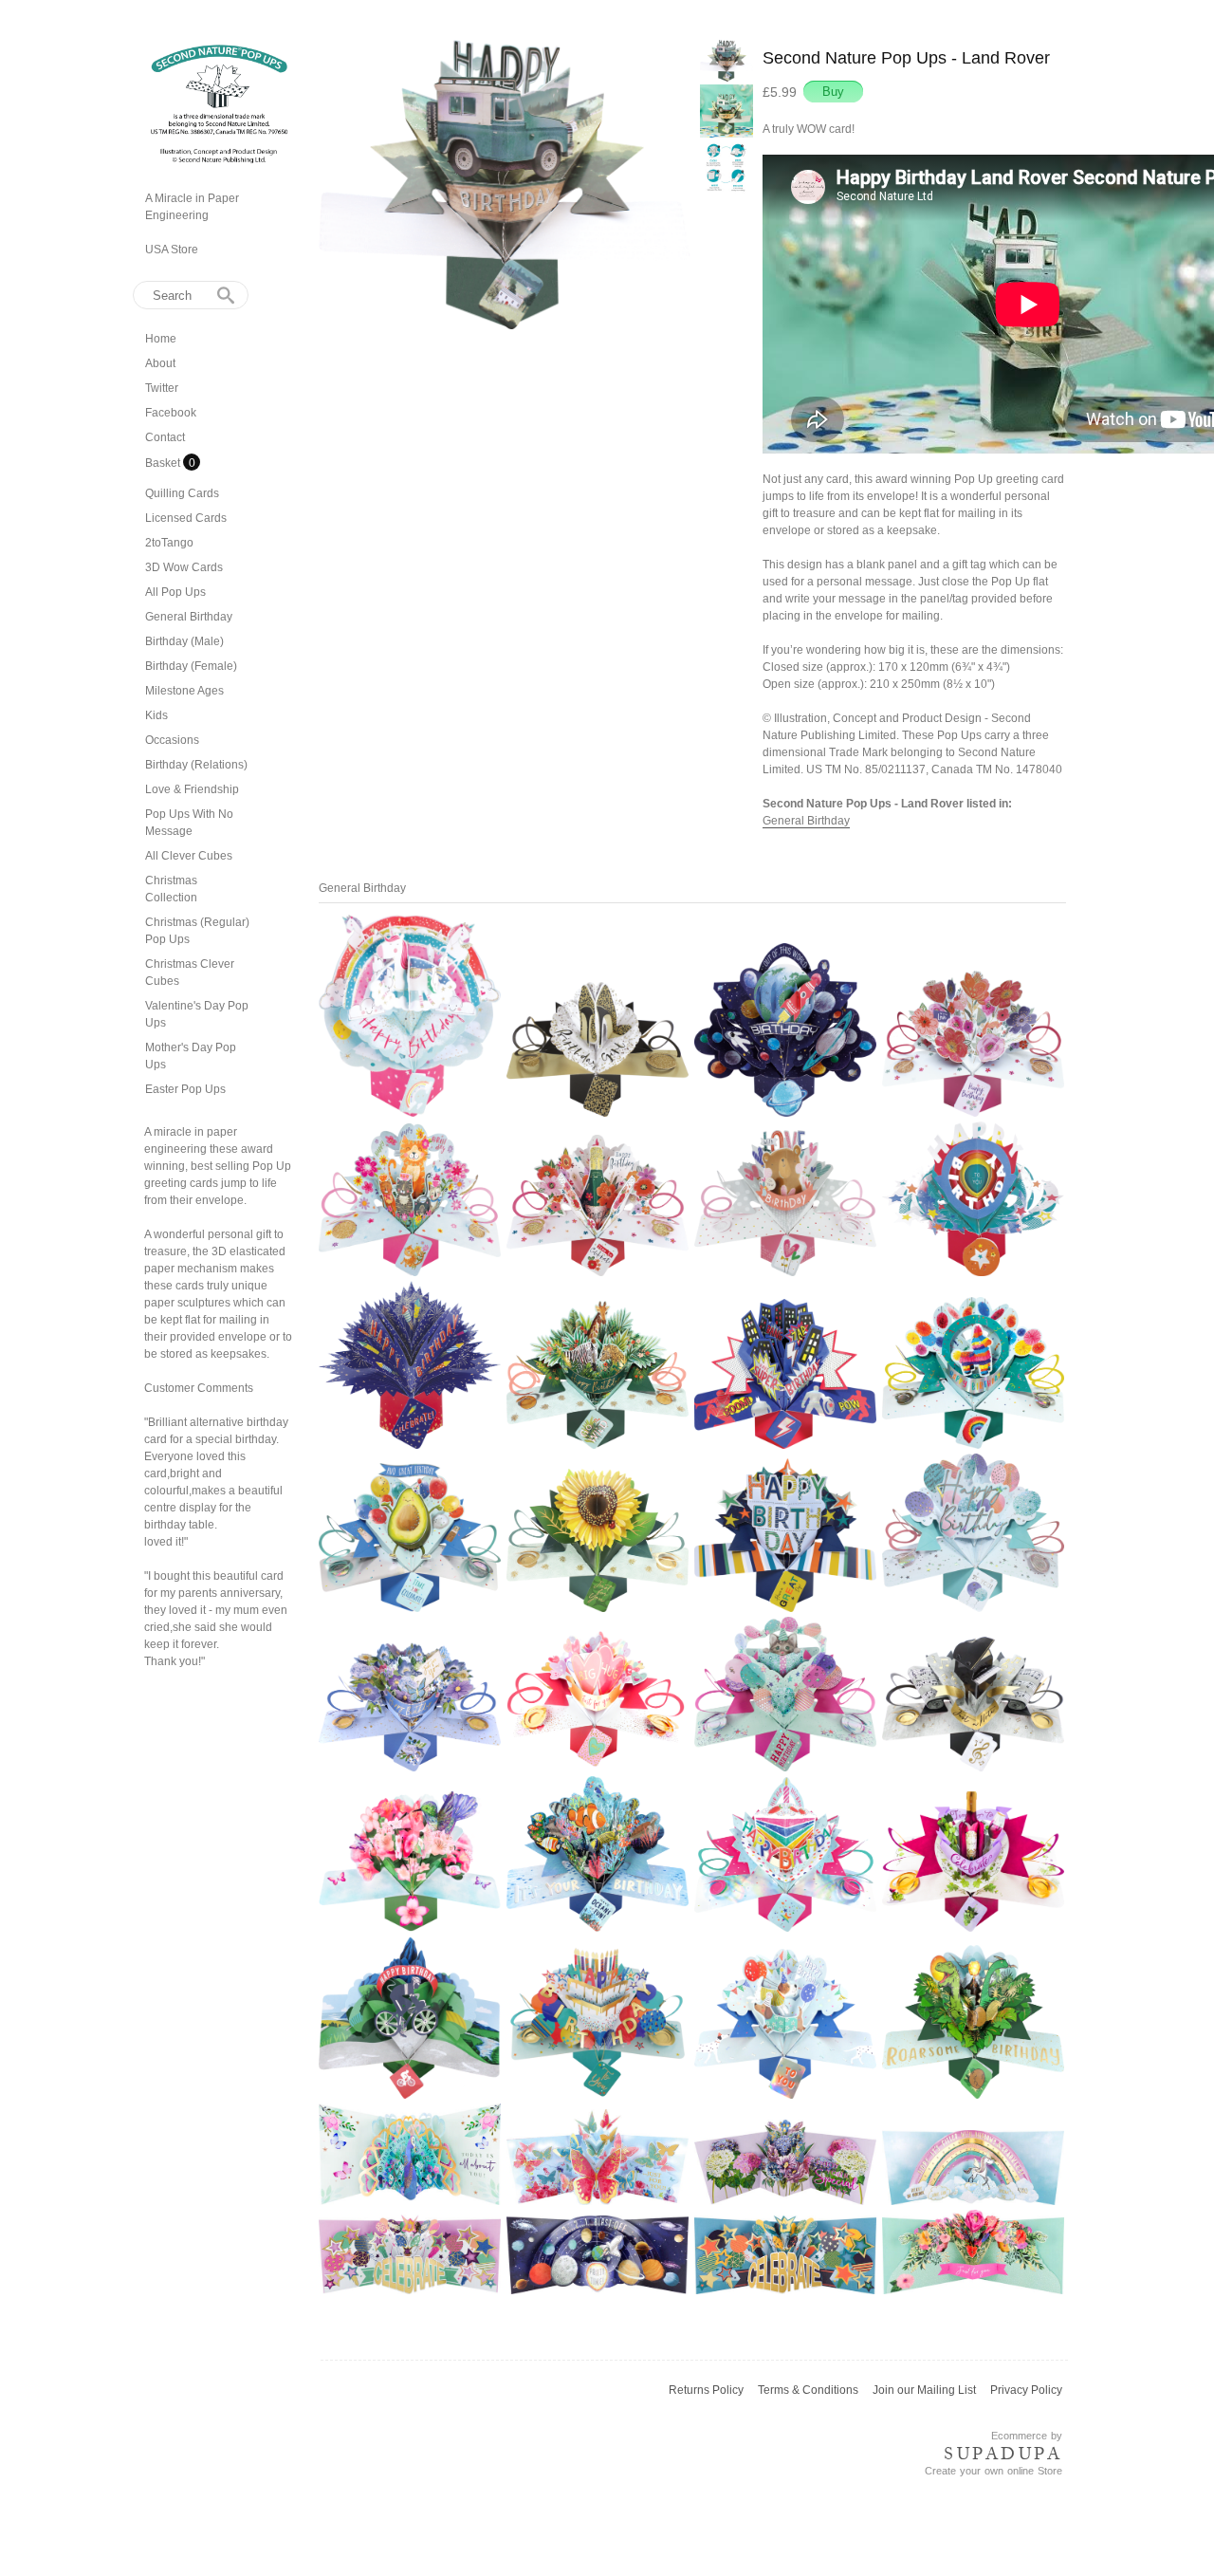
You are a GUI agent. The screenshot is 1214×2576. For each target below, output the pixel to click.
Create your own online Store (993, 2471)
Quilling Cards (182, 493)
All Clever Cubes (189, 856)
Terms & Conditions (808, 2390)
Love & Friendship (192, 789)
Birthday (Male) (184, 641)
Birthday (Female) (191, 666)
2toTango (169, 543)
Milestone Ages (184, 691)
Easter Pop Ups (185, 1089)
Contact (165, 437)
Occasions (172, 740)
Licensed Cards (186, 518)
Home (161, 339)
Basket (164, 463)
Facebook (171, 413)
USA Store (172, 250)
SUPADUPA (1003, 2454)
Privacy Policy (1026, 2390)
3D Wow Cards (184, 567)
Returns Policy (706, 2390)
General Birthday (189, 617)
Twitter (162, 388)
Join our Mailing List (924, 2390)
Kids (156, 715)
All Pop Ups (175, 592)
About (160, 363)
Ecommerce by (1027, 2436)
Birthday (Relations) (196, 765)
